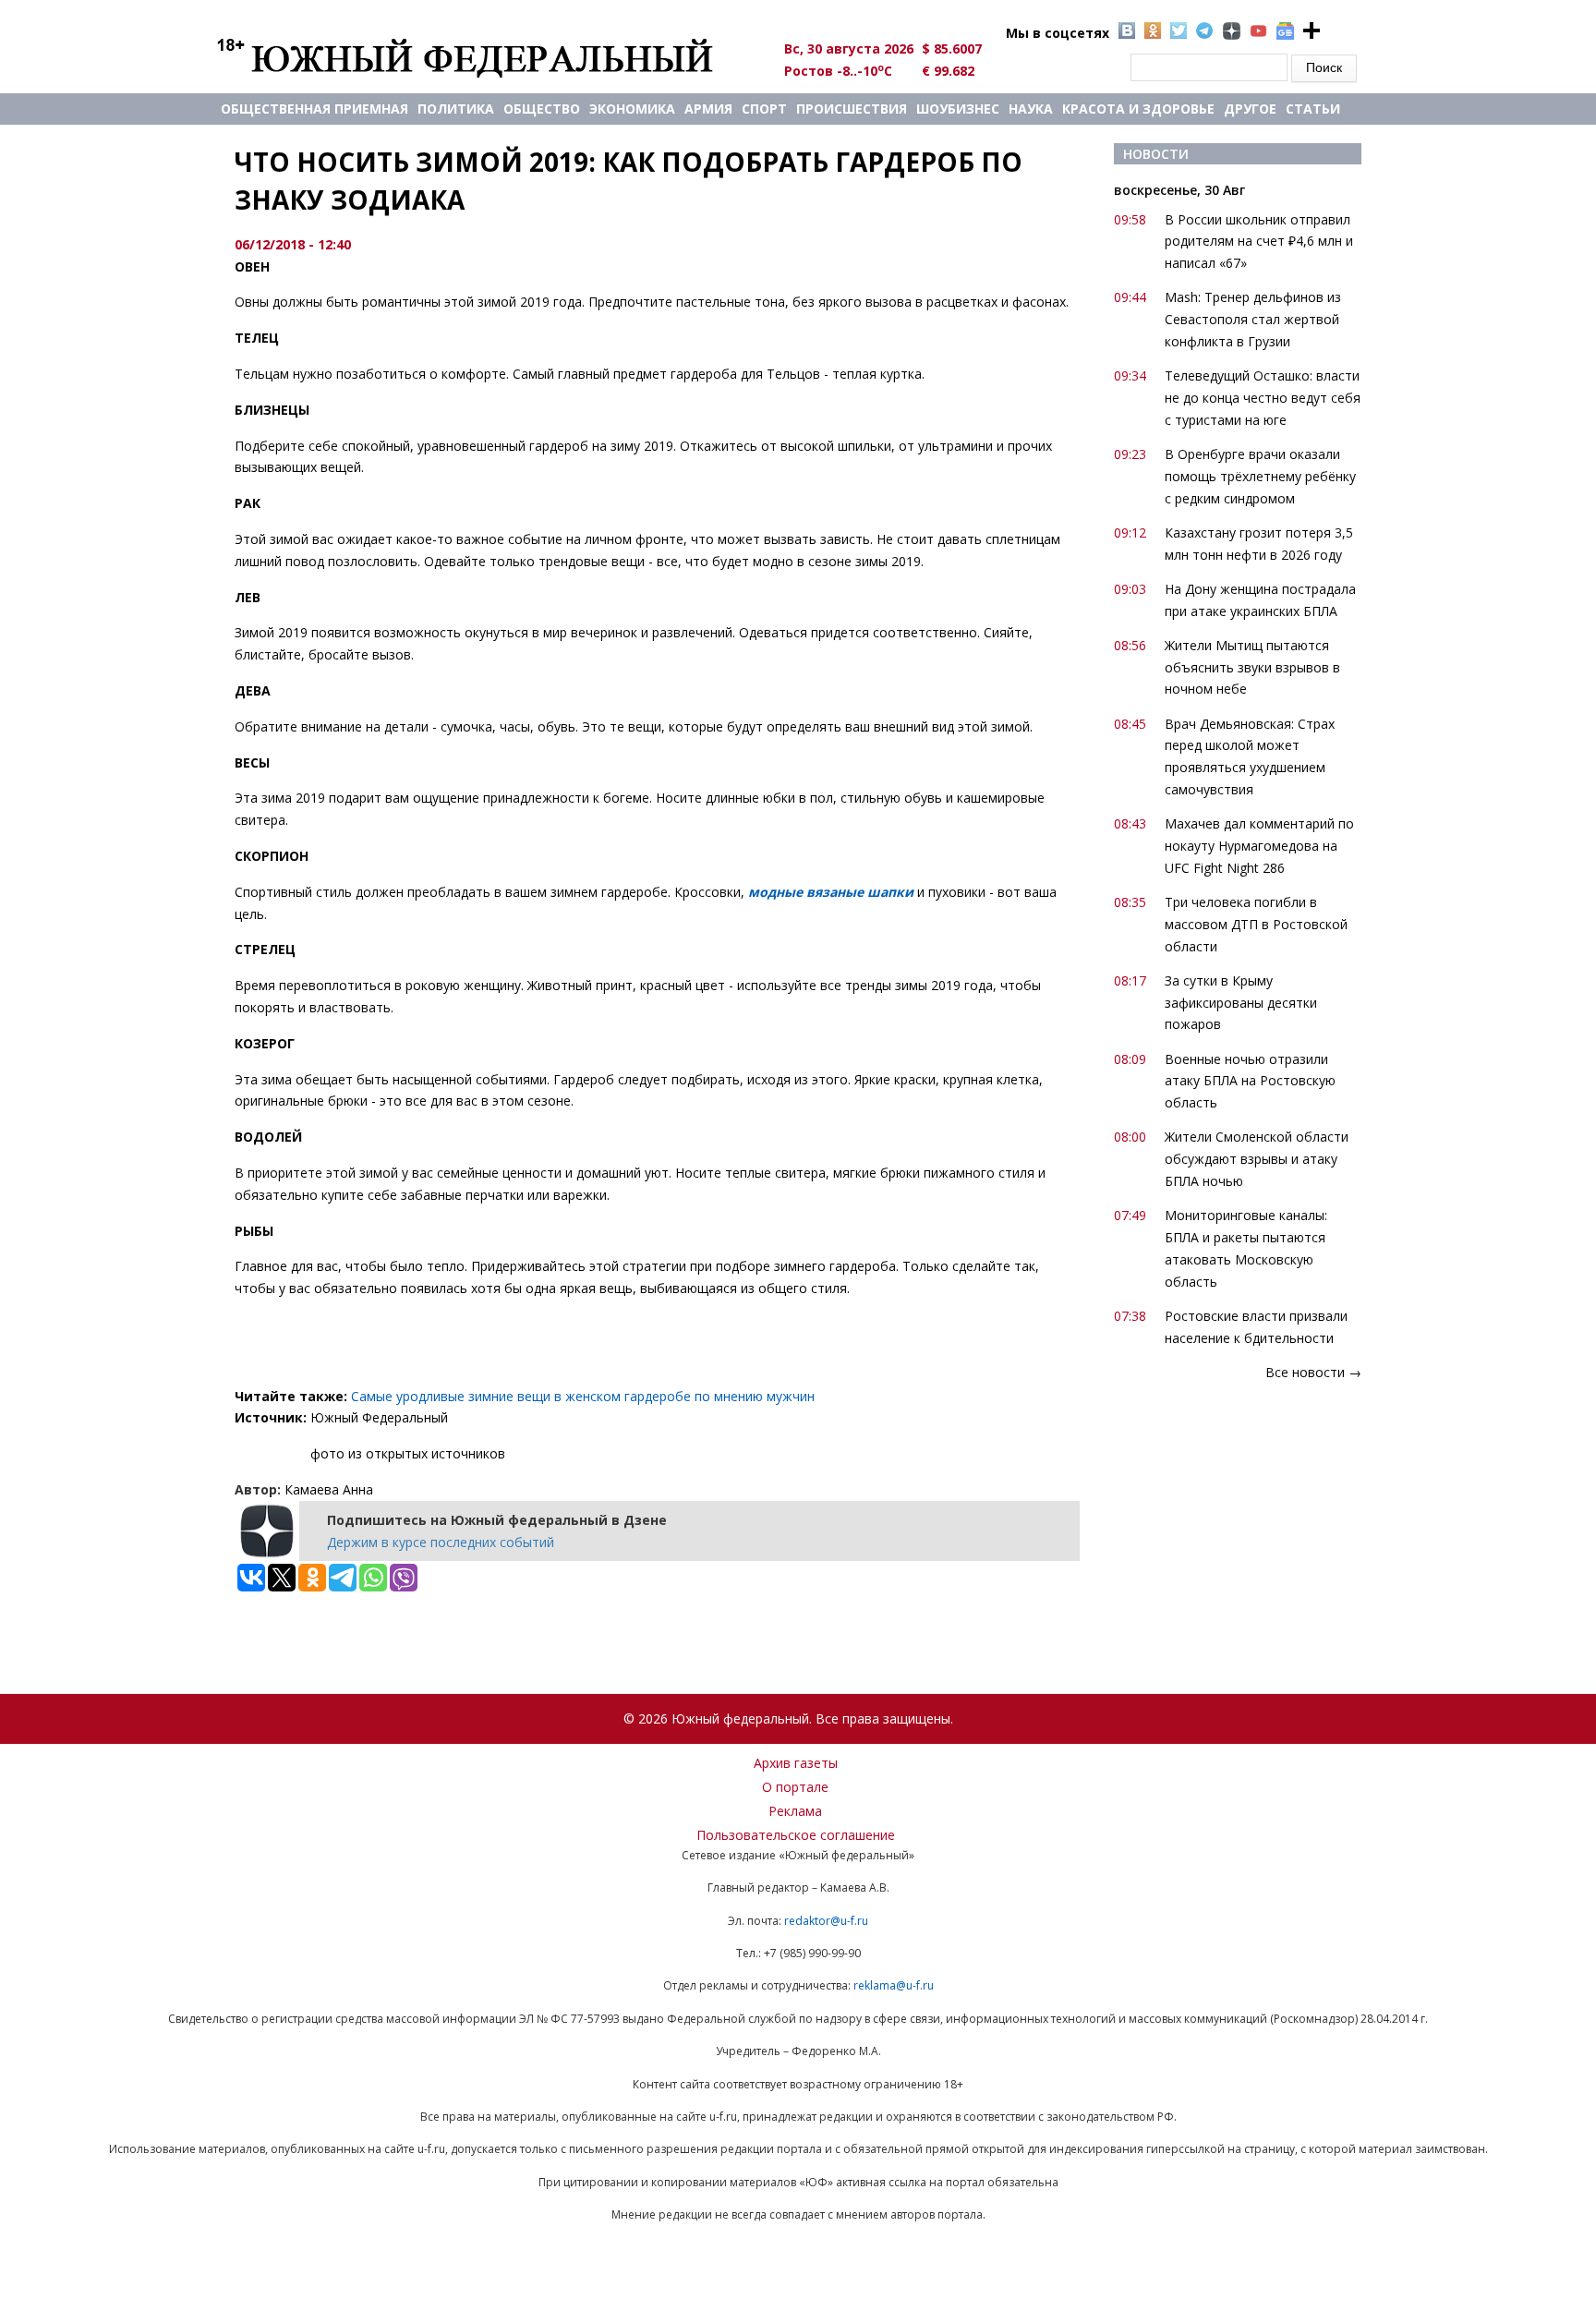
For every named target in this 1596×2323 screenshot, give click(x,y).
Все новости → (1313, 1372)
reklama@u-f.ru (894, 1985)
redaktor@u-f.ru (826, 1921)
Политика (456, 109)
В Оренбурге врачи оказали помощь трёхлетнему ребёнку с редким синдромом (1260, 476)
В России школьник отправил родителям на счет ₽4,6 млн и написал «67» (1259, 242)
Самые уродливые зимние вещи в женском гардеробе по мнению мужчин (583, 1396)
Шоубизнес (958, 109)
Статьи (1313, 109)
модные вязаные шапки (831, 892)
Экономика (632, 109)
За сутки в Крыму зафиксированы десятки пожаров (1241, 1003)
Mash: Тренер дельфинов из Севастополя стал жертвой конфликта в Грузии (1253, 319)
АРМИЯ (708, 109)
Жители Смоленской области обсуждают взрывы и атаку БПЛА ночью (1257, 1159)
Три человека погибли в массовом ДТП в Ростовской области (1256, 924)
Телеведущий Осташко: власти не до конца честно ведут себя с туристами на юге (1263, 398)
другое (1250, 109)
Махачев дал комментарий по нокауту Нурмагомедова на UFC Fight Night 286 (1259, 846)
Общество (542, 109)
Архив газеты (796, 1763)
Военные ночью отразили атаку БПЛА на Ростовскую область (1250, 1081)
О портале (795, 1787)
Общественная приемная (314, 109)
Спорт (764, 109)
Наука (1031, 109)
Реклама (795, 1811)
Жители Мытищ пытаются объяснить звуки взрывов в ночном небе (1252, 667)
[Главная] (486, 57)
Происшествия (852, 109)
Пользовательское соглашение (796, 1835)
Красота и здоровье (1138, 109)
